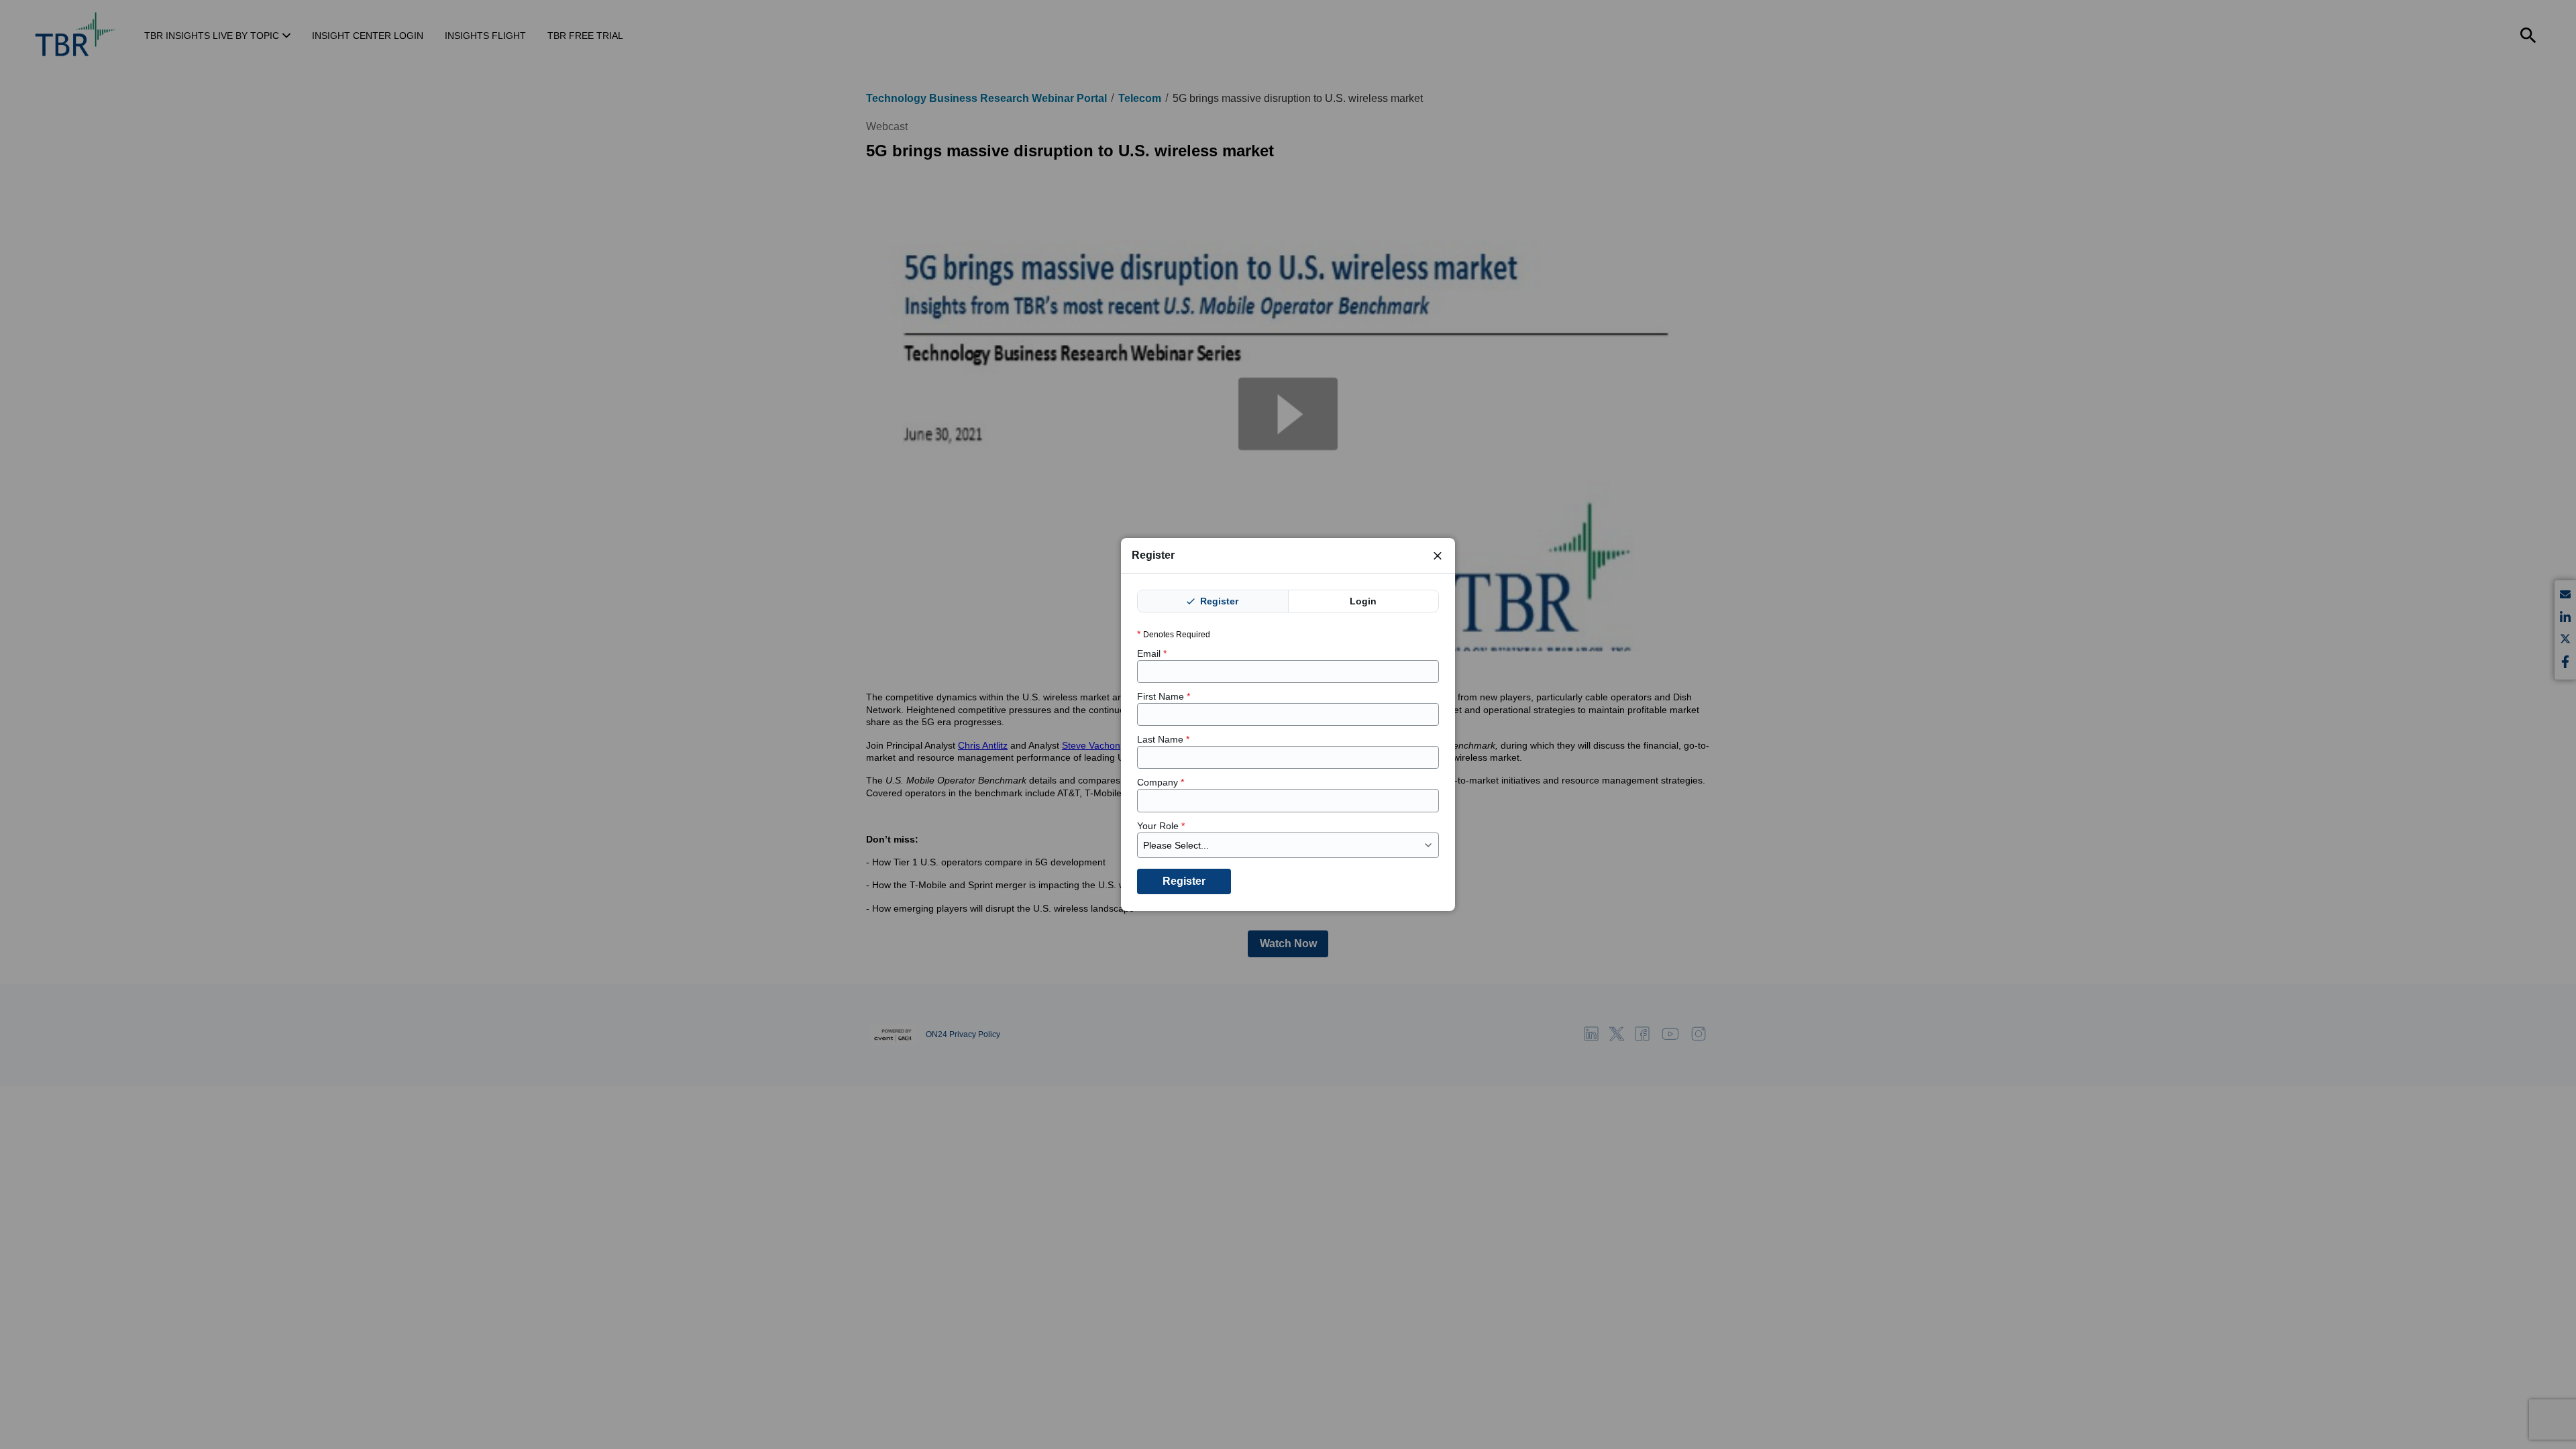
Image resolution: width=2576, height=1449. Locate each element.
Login (1363, 601)
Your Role (1161, 826)
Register (1218, 601)
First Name (1164, 696)
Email (1152, 653)
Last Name (1163, 740)
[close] (1438, 555)
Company (1161, 783)
